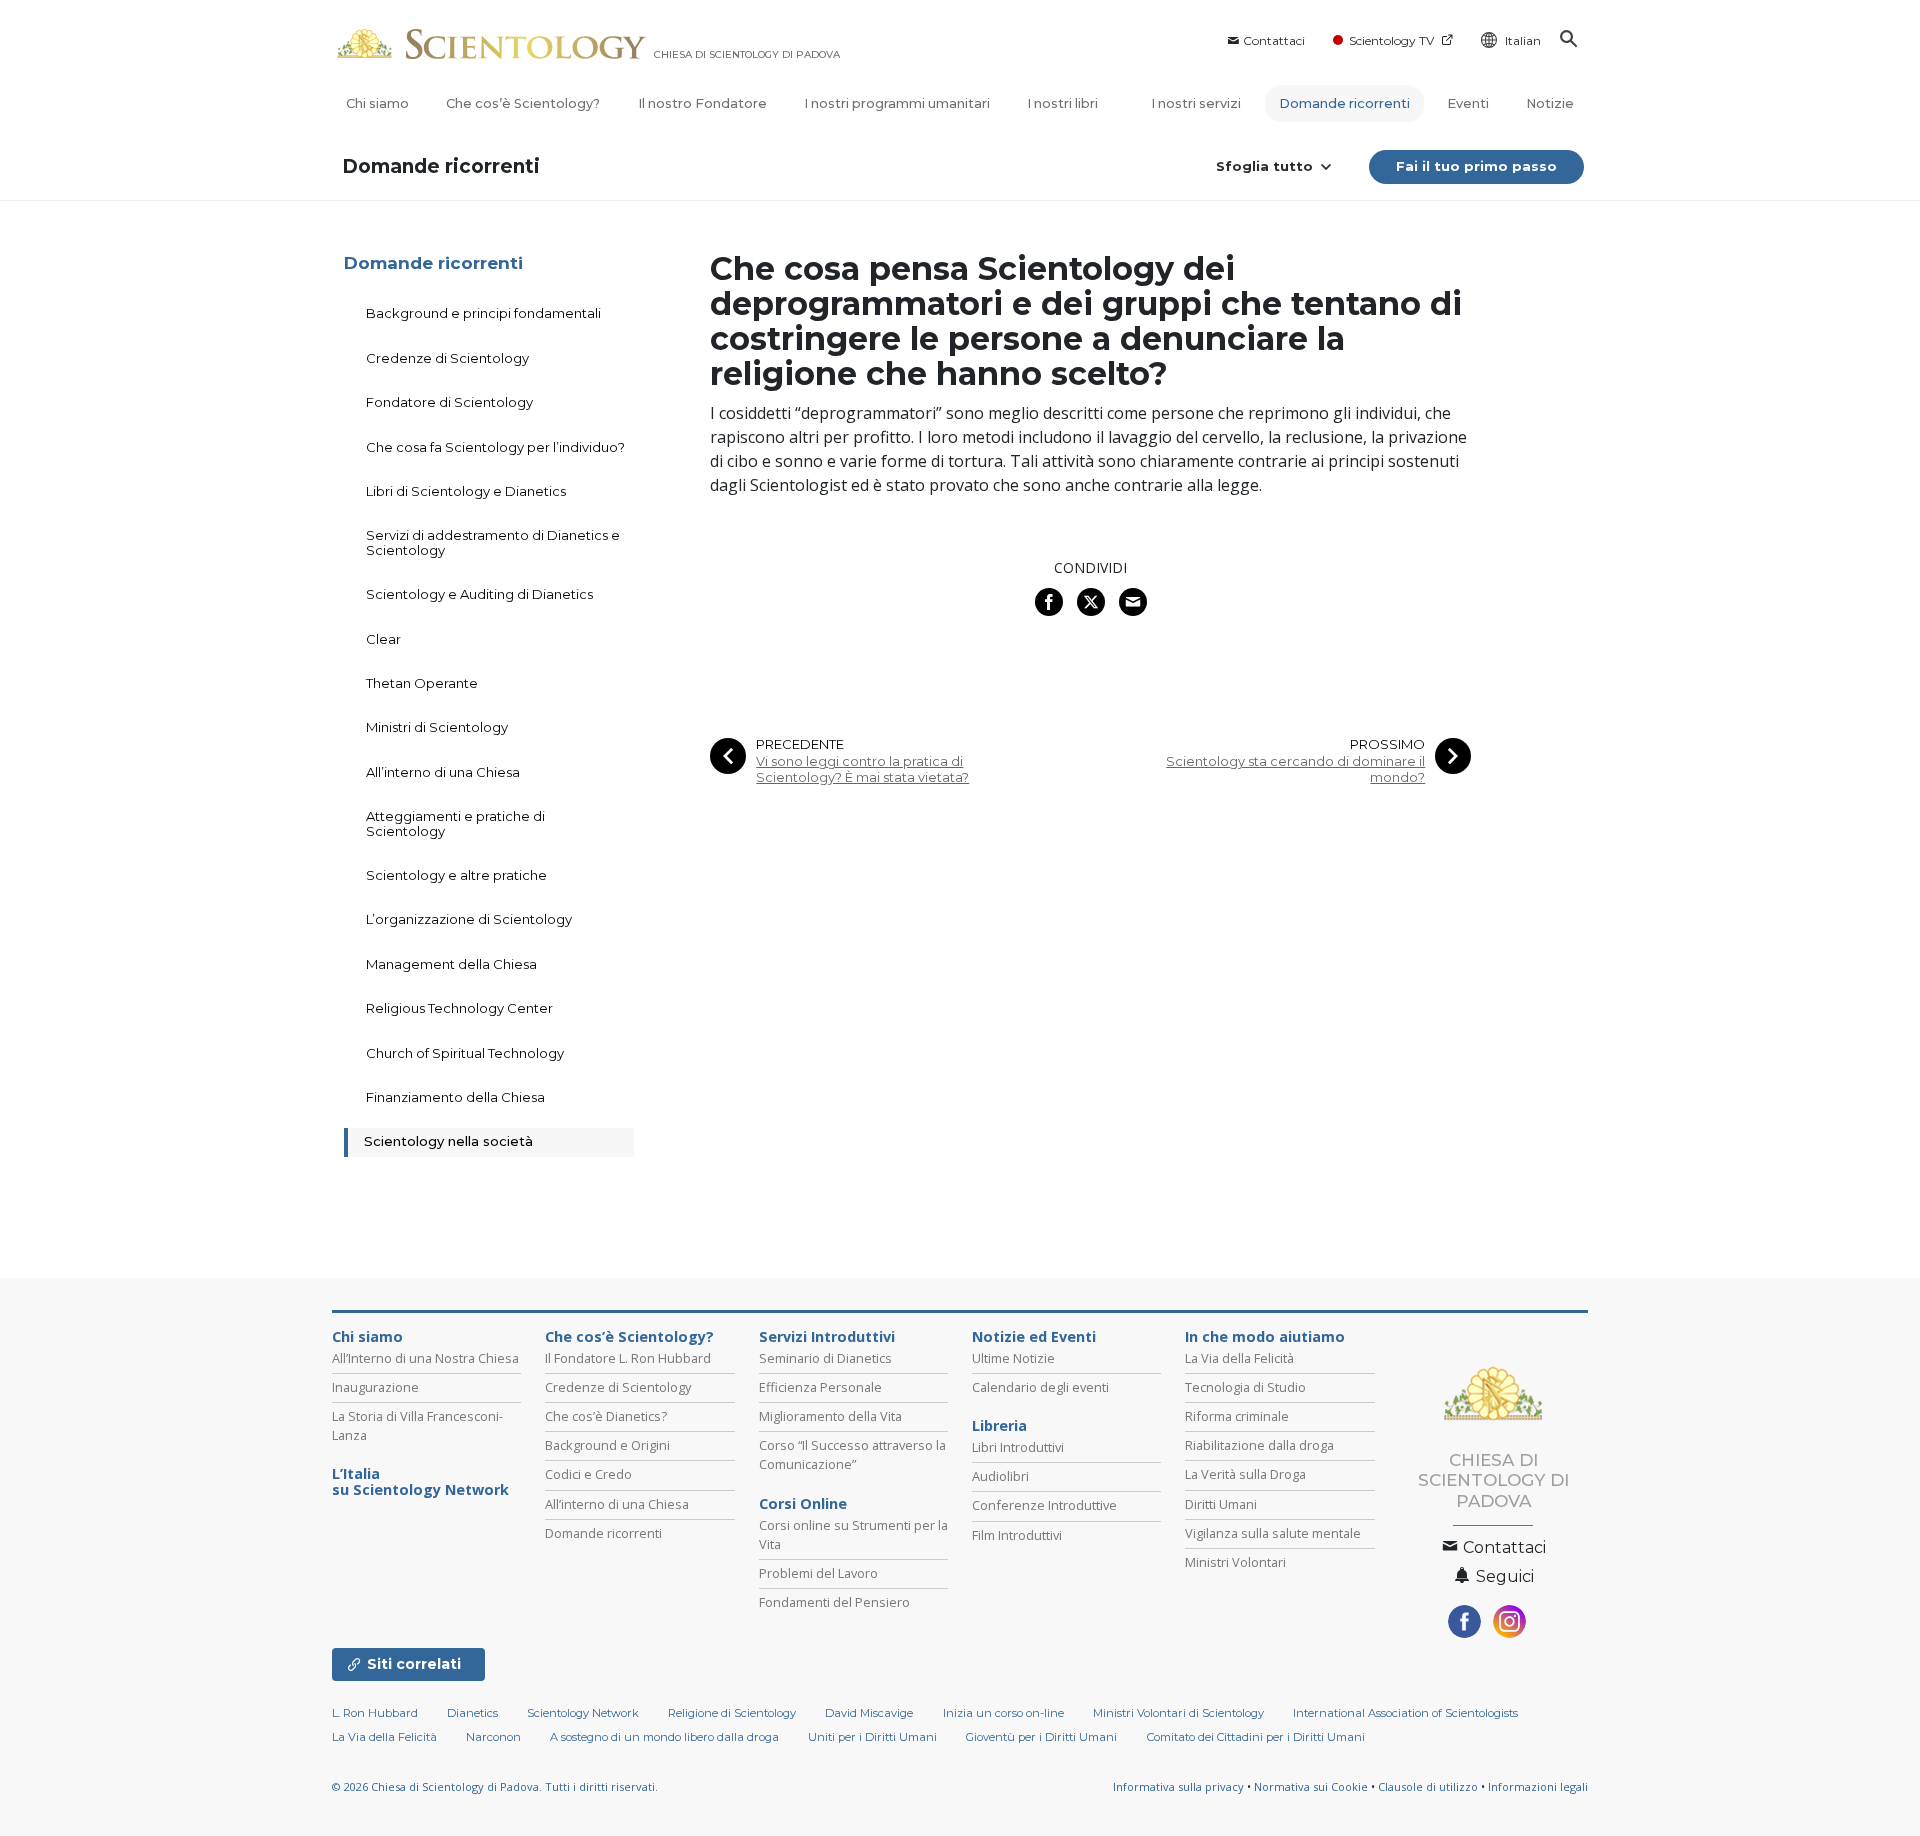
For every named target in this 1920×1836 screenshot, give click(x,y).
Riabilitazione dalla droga (1259, 1445)
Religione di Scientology (732, 1713)
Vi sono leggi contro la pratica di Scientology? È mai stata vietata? (862, 769)
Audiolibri (1000, 1476)
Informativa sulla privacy (1178, 1786)
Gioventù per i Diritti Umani (1041, 1737)
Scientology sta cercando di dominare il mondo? (1295, 769)
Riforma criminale (1237, 1416)
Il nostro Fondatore (702, 103)
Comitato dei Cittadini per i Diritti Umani (1256, 1737)
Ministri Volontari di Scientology (1178, 1713)
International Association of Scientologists (1405, 1713)
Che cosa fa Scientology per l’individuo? (495, 447)
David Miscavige (869, 1713)
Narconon (493, 1737)
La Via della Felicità (1239, 1358)
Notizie (1550, 103)
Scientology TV (1391, 40)
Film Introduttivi (1017, 1535)
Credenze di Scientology (447, 358)
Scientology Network (583, 1713)
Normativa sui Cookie (1311, 1786)
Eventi (1468, 103)
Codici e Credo (588, 1474)
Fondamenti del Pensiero (834, 1602)
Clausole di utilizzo (1428, 1786)
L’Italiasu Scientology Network (420, 1482)
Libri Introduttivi (1018, 1447)
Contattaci (1274, 40)
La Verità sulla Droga (1245, 1474)
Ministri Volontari (1235, 1562)
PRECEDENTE (800, 744)
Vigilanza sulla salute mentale (1273, 1533)
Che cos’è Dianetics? (606, 1416)
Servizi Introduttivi (827, 1337)
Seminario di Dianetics (825, 1358)
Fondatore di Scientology (449, 402)
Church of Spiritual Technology (465, 1053)
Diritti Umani (1221, 1504)
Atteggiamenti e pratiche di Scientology (455, 823)
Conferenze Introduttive (1044, 1505)
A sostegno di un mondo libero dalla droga (664, 1737)
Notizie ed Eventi (1034, 1337)
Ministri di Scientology (437, 727)
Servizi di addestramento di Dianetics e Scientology (493, 542)
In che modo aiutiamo (1265, 1337)
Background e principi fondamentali (483, 313)
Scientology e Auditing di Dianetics (479, 594)
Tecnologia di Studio (1245, 1387)
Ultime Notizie (1013, 1358)
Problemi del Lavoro (818, 1573)
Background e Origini (607, 1445)
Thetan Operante (422, 683)
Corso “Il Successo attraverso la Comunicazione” (852, 1454)
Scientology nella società (448, 1141)
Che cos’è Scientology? (523, 103)
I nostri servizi (1196, 103)
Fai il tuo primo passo (1476, 166)
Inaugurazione (375, 1387)
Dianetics (472, 1713)
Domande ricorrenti (1344, 103)
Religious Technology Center (459, 1008)
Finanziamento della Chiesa (455, 1097)
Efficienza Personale (820, 1387)
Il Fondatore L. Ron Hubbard (628, 1358)
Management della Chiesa (451, 964)
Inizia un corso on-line (1003, 1713)
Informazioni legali (1538, 1786)
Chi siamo (377, 103)
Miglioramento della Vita (830, 1416)
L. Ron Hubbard (375, 1713)
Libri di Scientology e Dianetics (466, 491)
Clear (383, 639)
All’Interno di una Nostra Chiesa (425, 1358)
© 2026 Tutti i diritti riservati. (495, 1786)
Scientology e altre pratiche (456, 875)
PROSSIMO (1387, 744)
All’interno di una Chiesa (443, 772)
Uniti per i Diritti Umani (872, 1737)
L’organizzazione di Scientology (469, 919)
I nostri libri (1064, 103)
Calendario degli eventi (1040, 1387)
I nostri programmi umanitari (897, 103)
